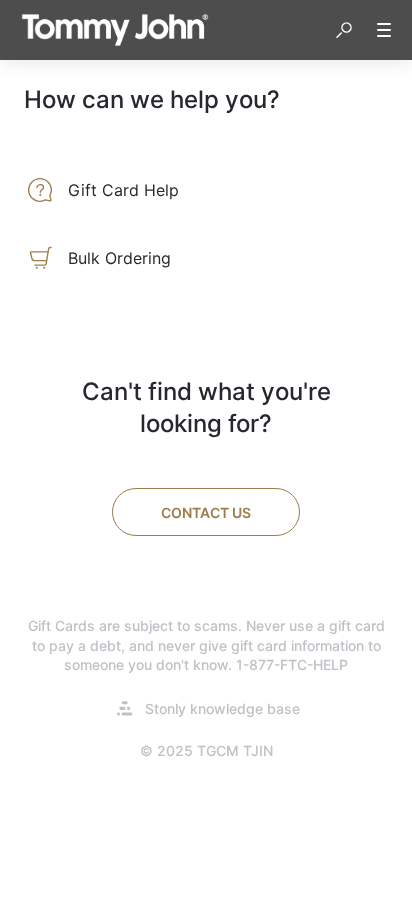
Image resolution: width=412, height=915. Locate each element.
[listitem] (206, 190)
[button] (344, 30)
